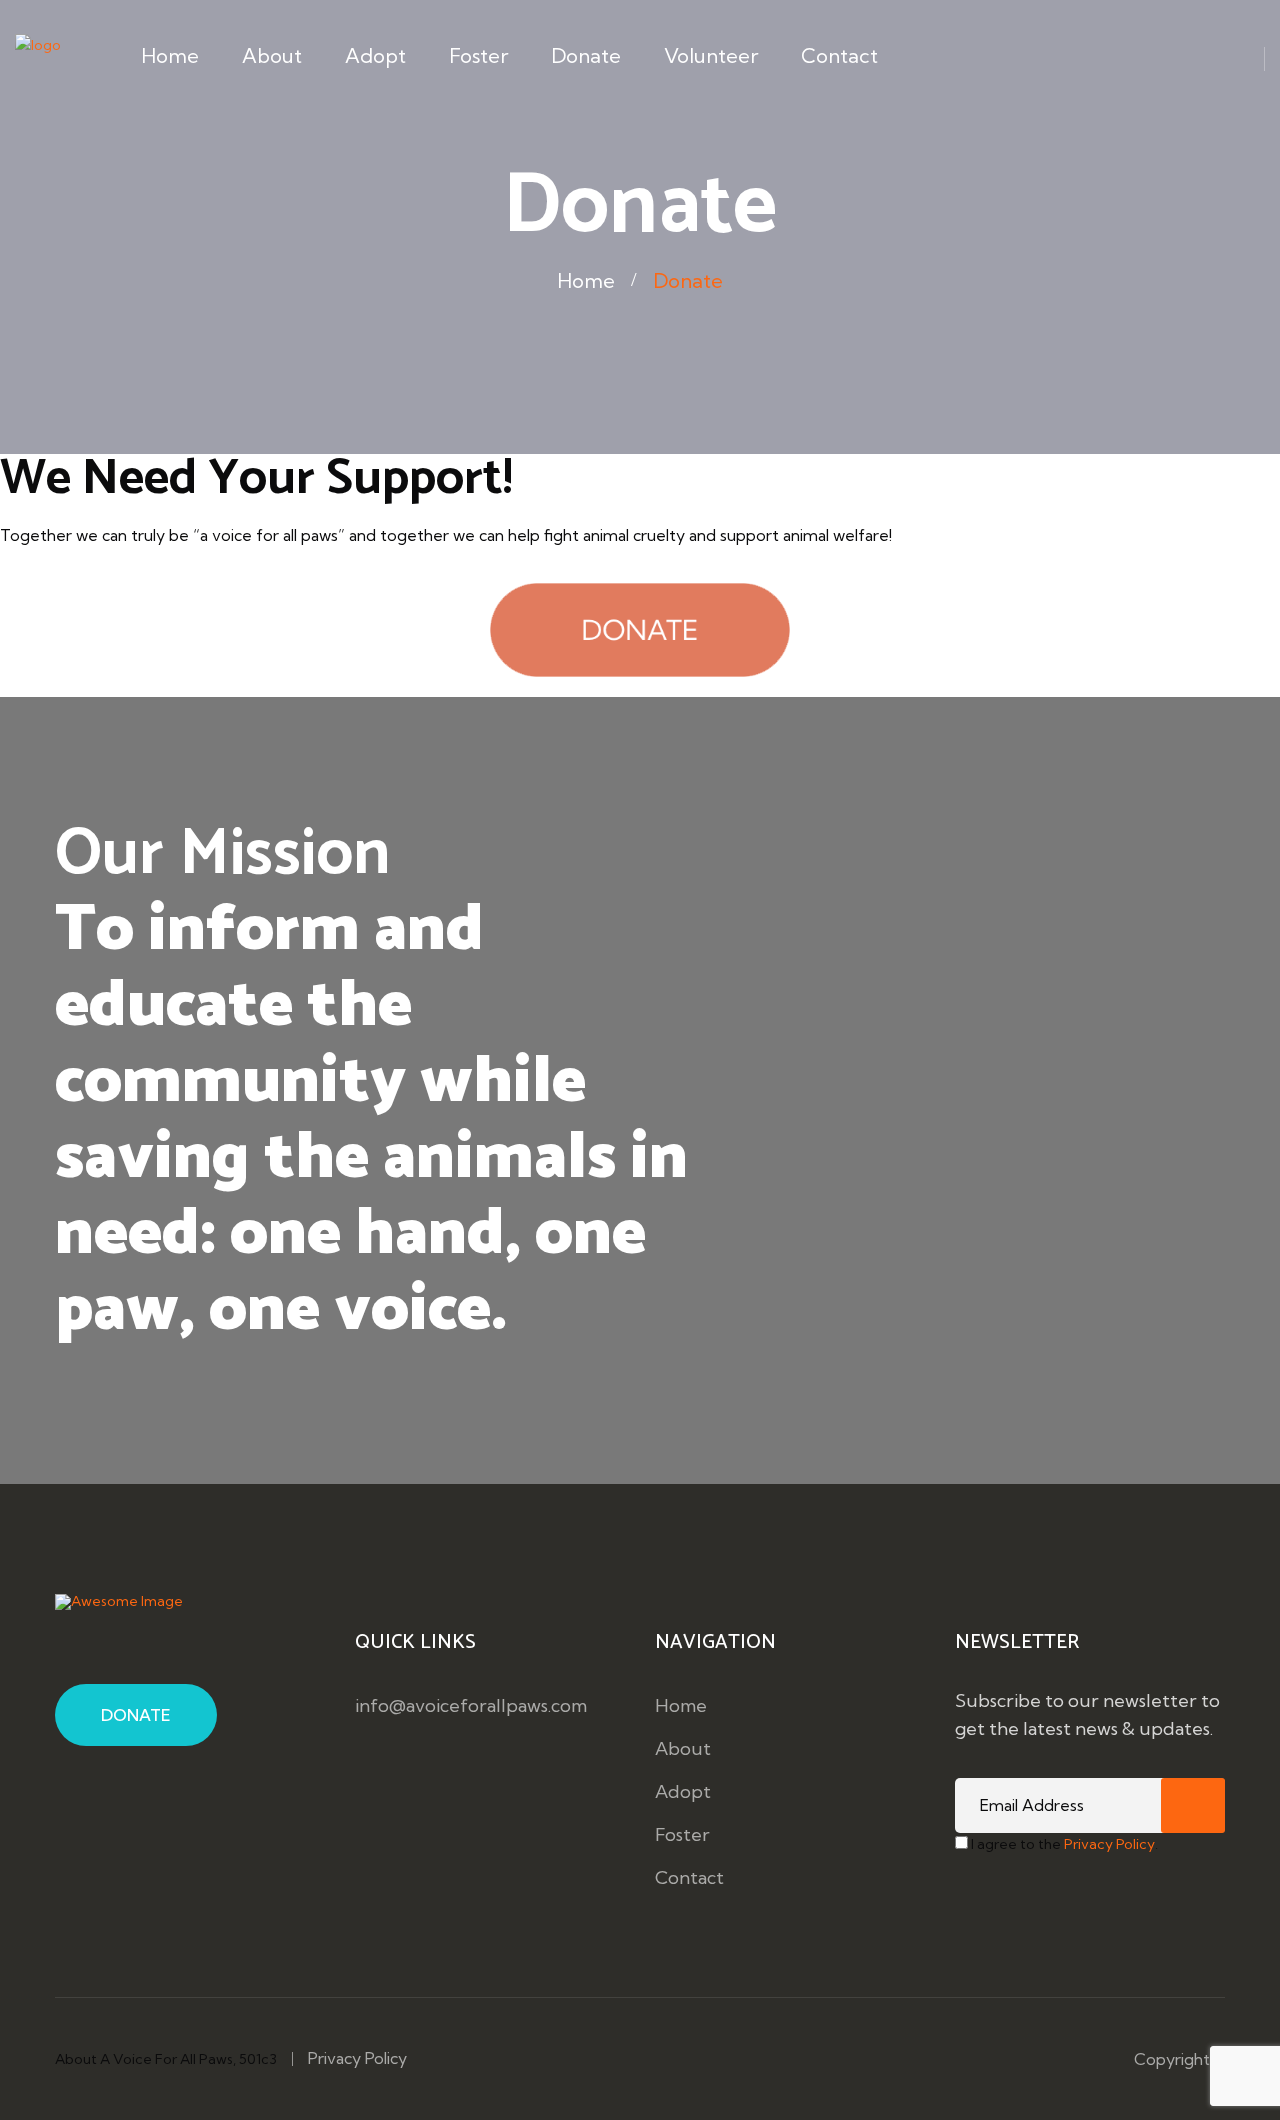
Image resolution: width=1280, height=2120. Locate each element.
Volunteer (711, 55)
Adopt (375, 55)
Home (170, 55)
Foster (478, 55)
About (272, 55)
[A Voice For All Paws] (38, 67)
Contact (839, 55)
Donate (586, 55)
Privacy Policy (1109, 1844)
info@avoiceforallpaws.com (471, 1705)
